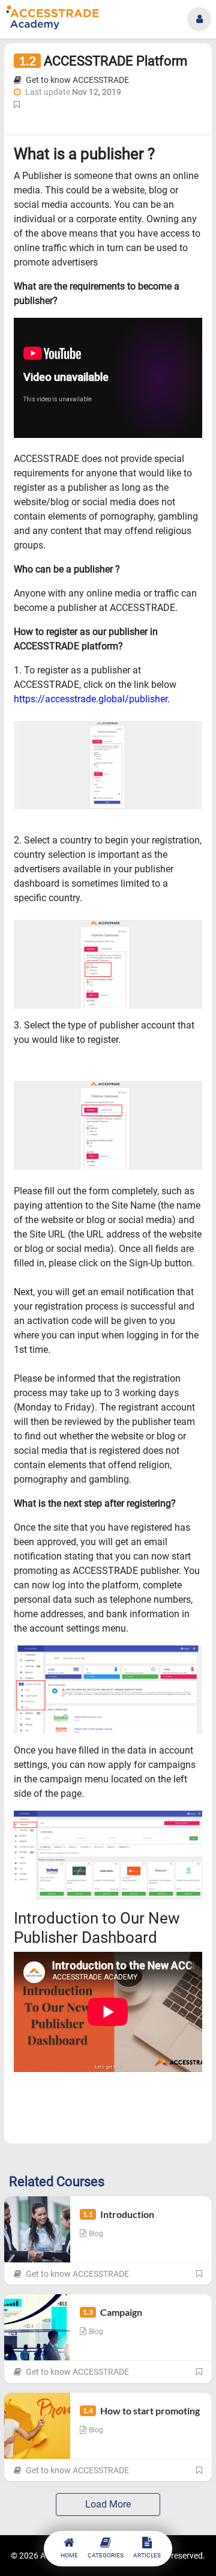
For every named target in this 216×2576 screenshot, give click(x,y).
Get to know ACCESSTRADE (76, 80)
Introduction (118, 2214)
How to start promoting (141, 2410)
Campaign (112, 2312)
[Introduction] (37, 2229)
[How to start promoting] (37, 2426)
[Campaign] (37, 2327)
